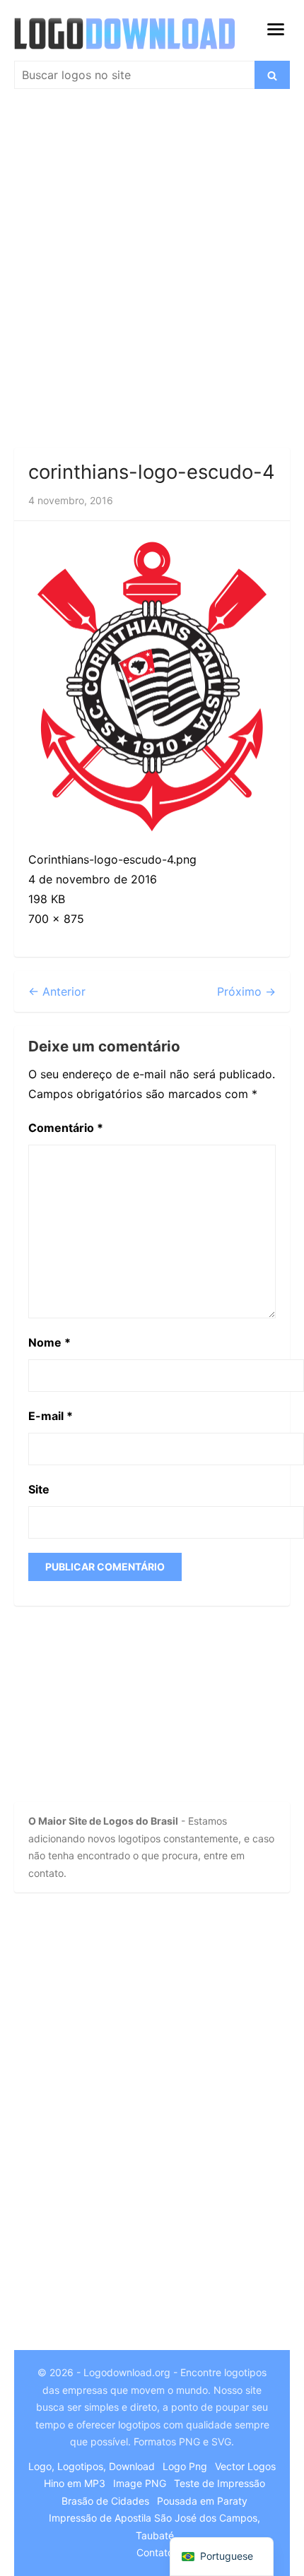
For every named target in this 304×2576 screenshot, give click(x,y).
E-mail (51, 1416)
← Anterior (57, 991)
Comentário (66, 1128)
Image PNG (140, 2483)
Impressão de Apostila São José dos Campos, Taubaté (154, 2527)
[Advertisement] (152, 275)
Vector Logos (245, 2466)
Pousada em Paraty (202, 2501)
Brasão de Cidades (105, 2501)
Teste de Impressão (220, 2483)
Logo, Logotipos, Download (92, 2466)
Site (39, 1489)
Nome (49, 1342)
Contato (155, 2552)
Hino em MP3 (75, 2483)
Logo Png (185, 2466)
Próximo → (246, 991)
